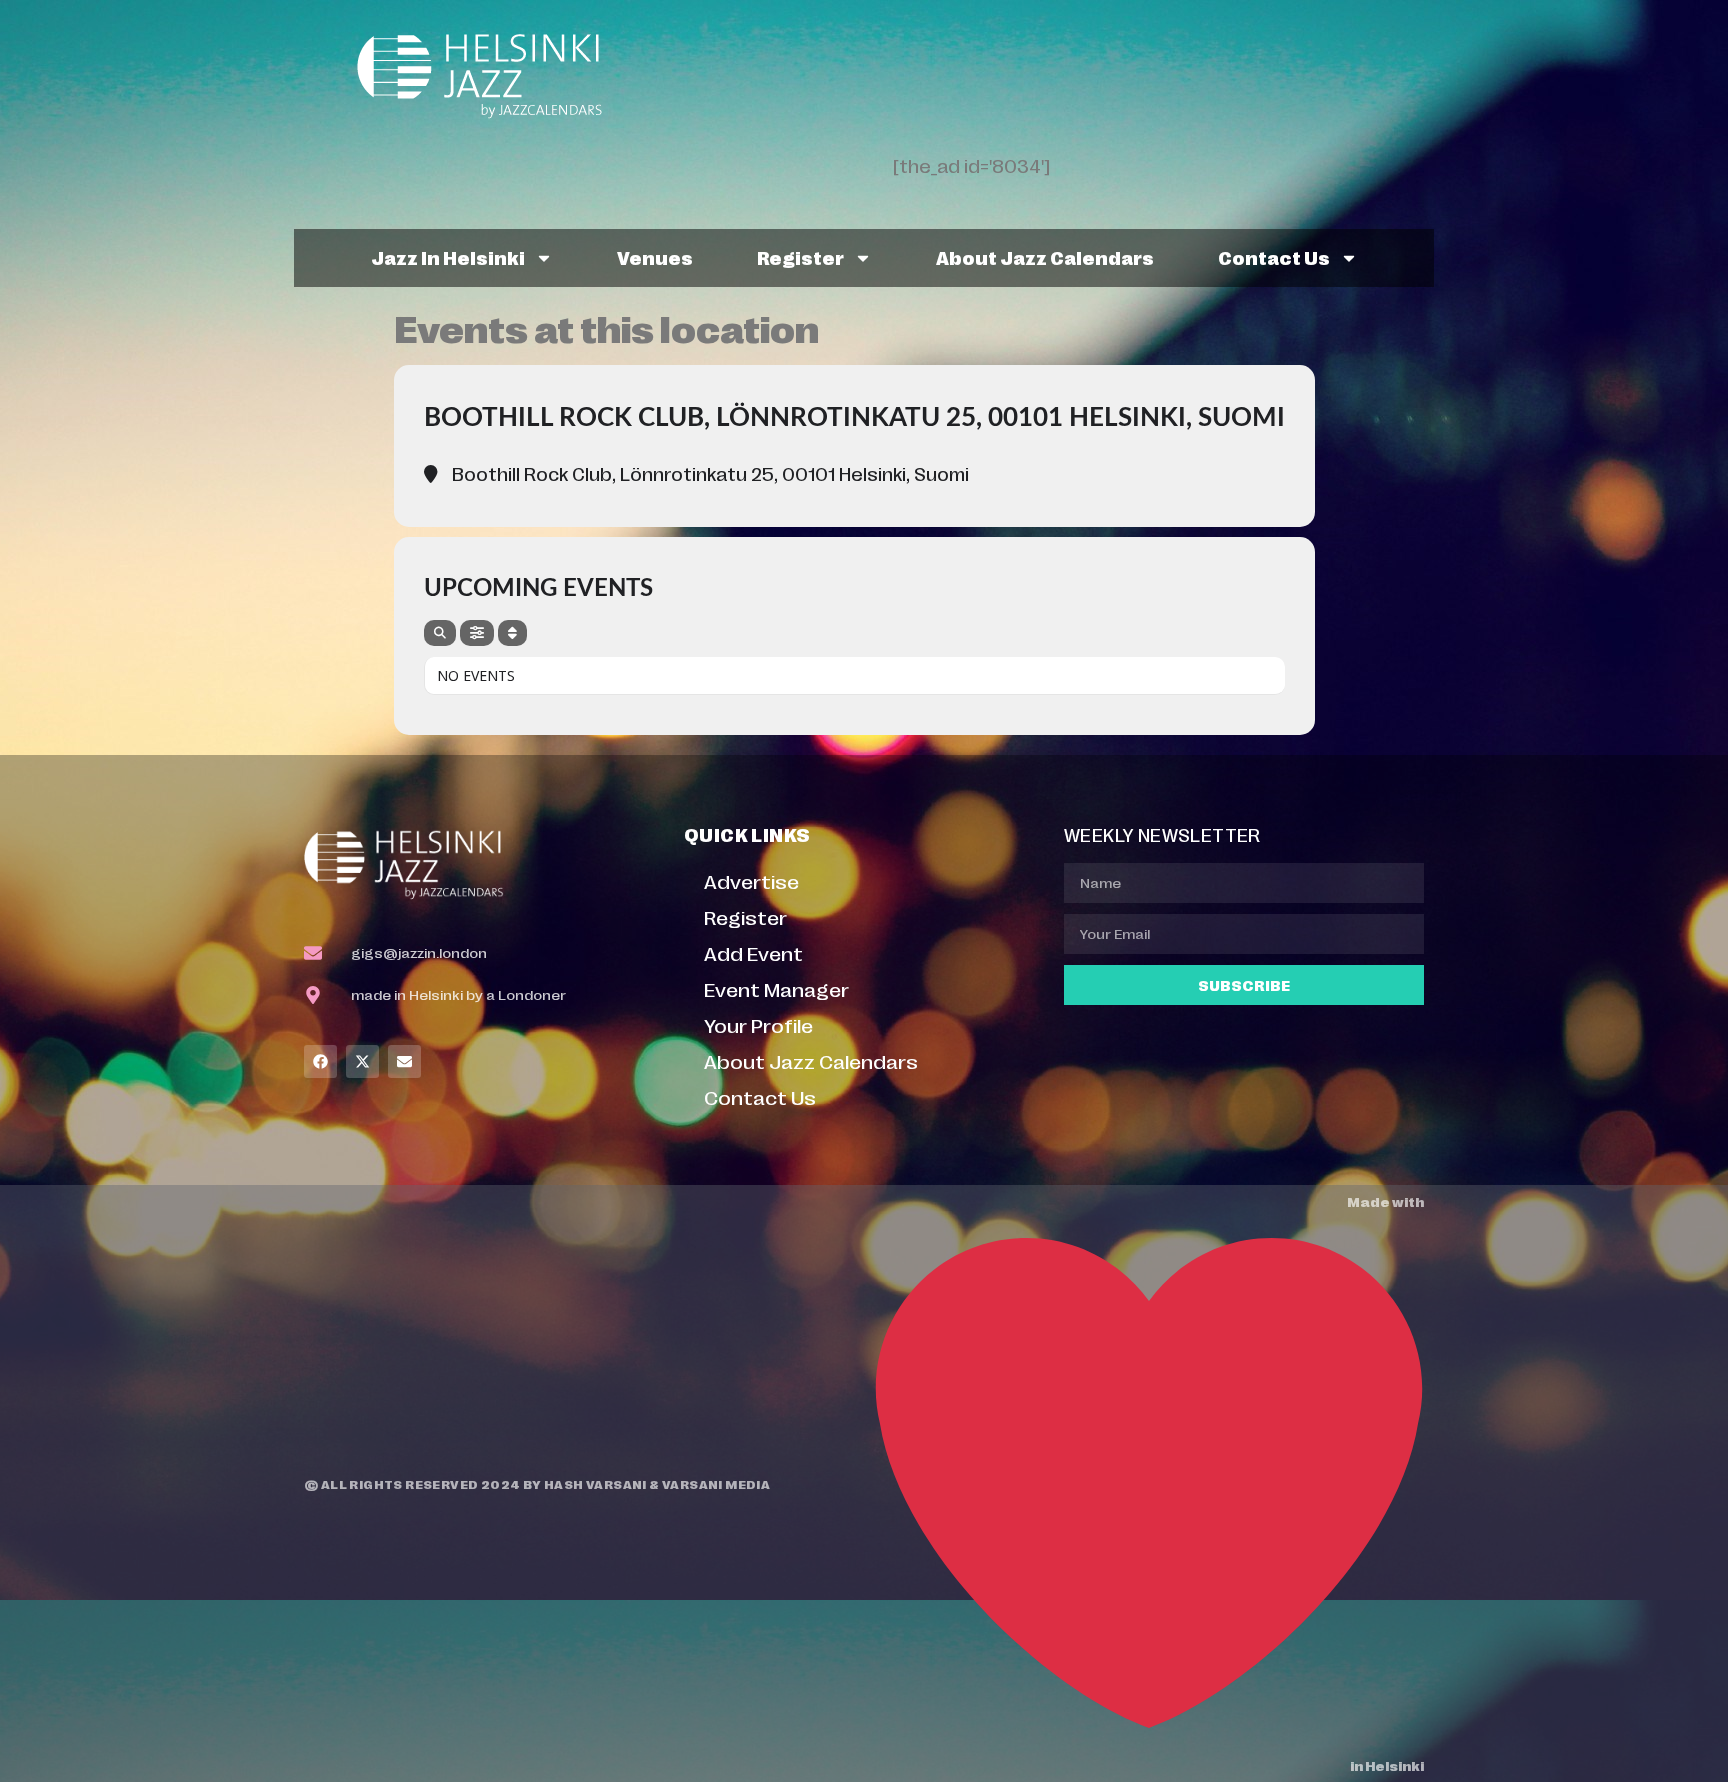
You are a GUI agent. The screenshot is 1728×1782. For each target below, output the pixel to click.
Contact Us (1274, 257)
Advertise (751, 880)
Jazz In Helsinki (448, 257)
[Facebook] (320, 1061)
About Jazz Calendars (1045, 257)
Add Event (753, 952)
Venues (655, 257)
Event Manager (776, 988)
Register (800, 257)
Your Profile (758, 1024)
